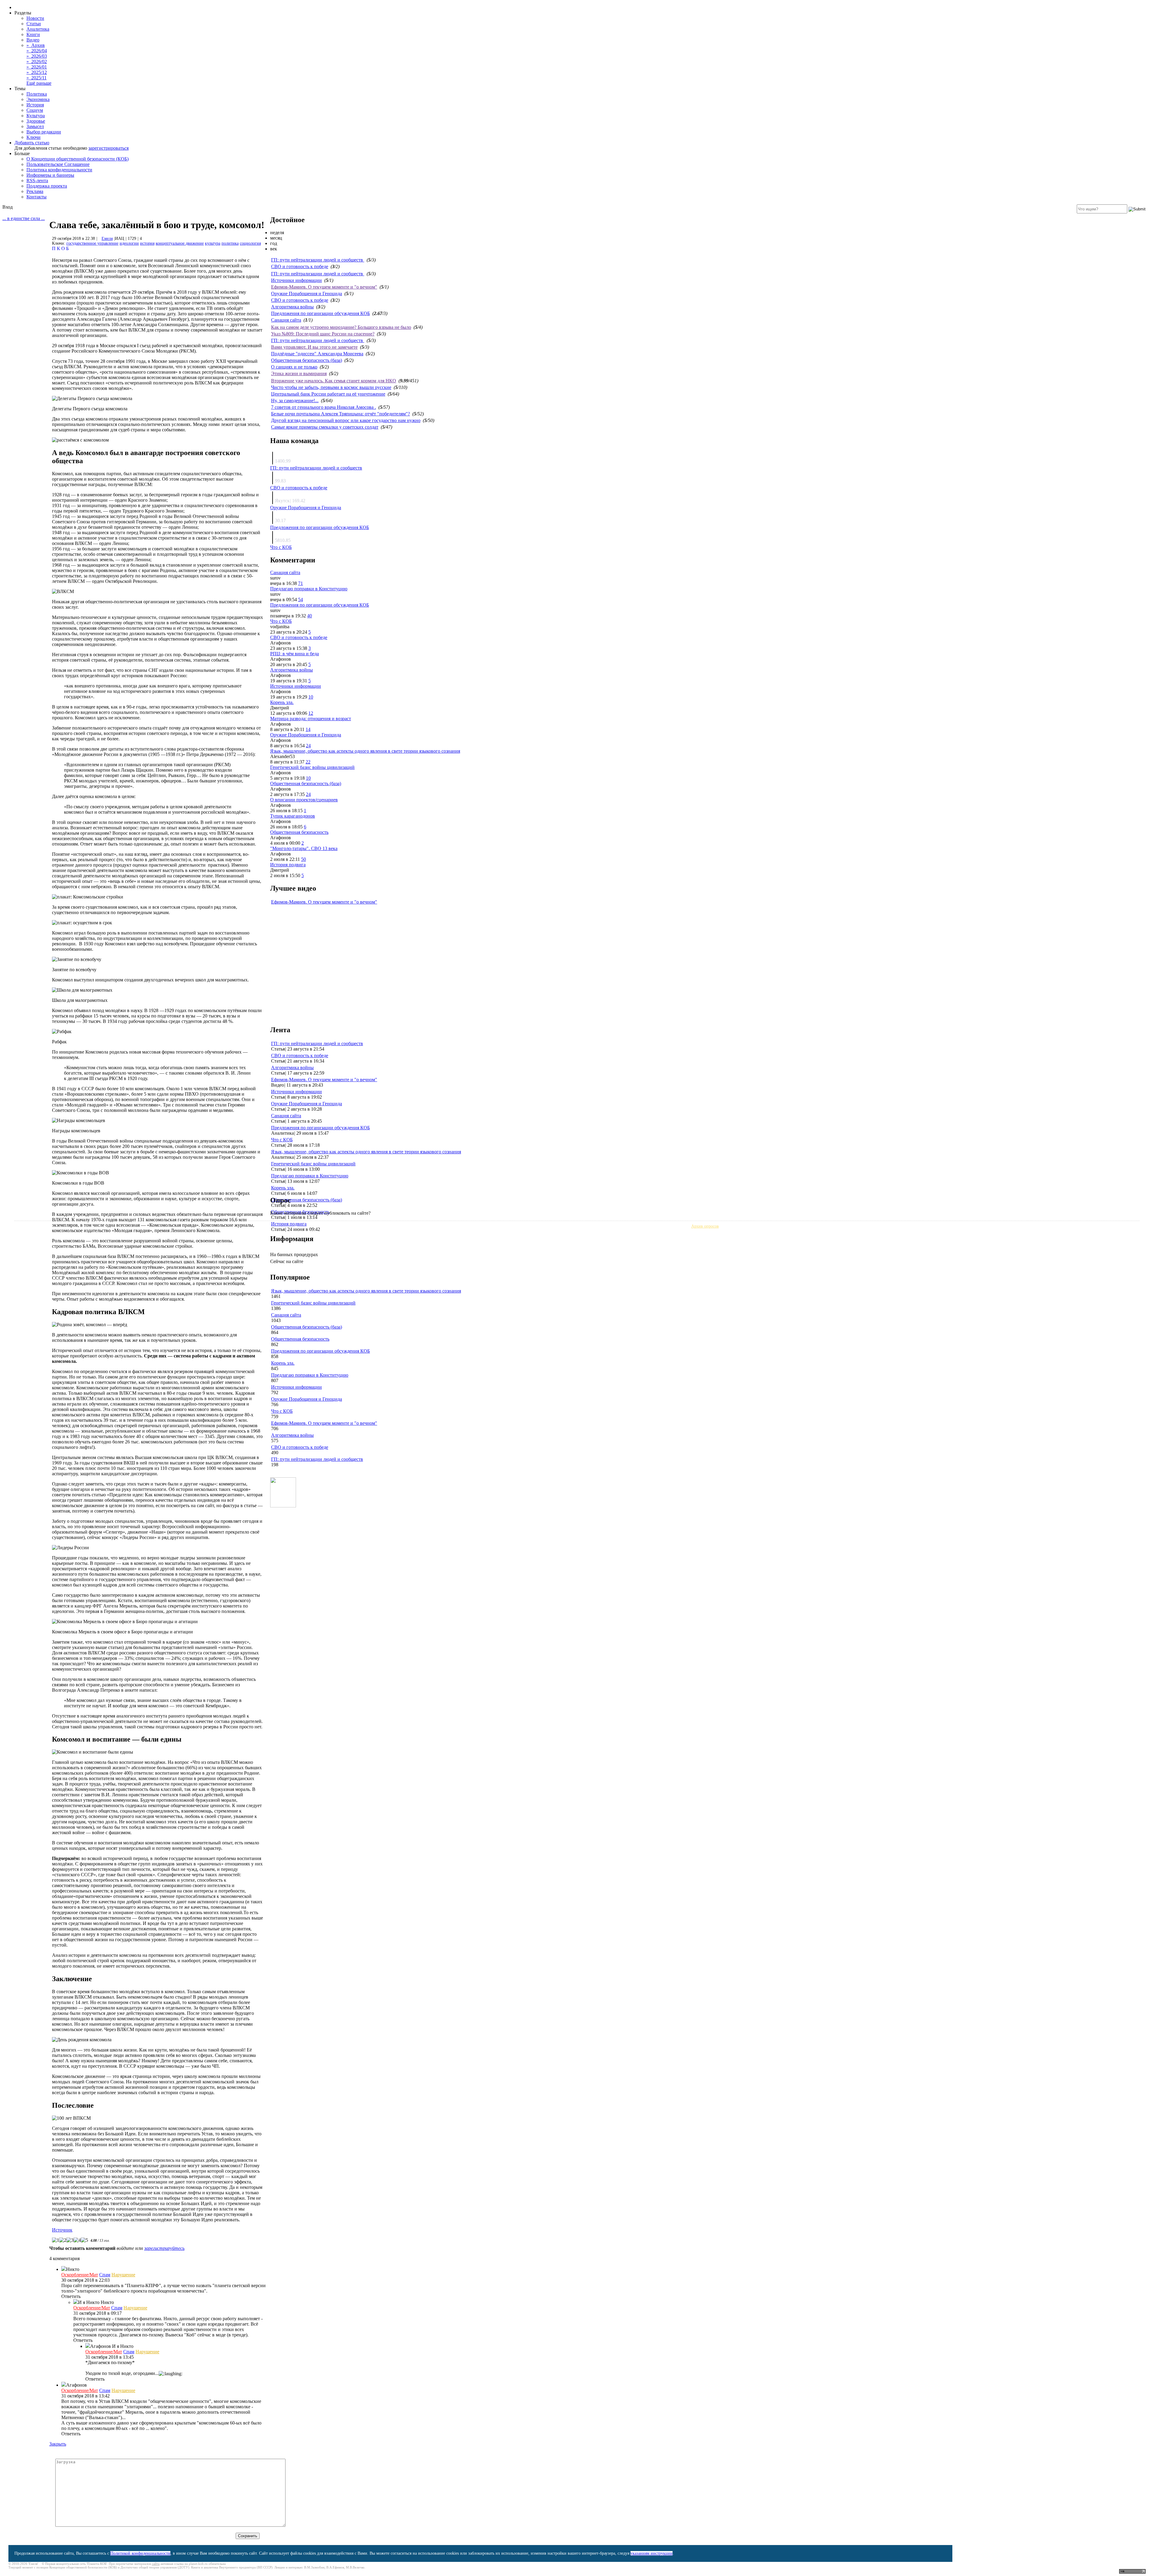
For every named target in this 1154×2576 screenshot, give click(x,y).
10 (311, 697)
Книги (33, 34)
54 (301, 600)
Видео (33, 40)
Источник (62, 2230)
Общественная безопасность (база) (307, 360)
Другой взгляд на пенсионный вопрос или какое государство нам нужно (346, 420)
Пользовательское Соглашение (58, 164)
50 (304, 859)
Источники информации (296, 280)
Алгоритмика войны (292, 307)
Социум (35, 110)
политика (230, 243)
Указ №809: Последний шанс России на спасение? (323, 334)
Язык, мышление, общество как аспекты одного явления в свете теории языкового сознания (365, 751)
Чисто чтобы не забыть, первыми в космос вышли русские (331, 387)
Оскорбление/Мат (80, 2275)
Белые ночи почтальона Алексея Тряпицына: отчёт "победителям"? (340, 414)
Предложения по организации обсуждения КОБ (321, 313)
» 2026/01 (37, 67)
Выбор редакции (44, 132)
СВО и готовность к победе (300, 266)
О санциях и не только (294, 367)
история (147, 243)
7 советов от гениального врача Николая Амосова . (324, 407)
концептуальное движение (180, 243)
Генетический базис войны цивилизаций (312, 767)
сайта (156, 2564)
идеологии (129, 243)
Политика (37, 94)
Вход (8, 207)
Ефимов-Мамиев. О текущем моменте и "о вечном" (324, 287)
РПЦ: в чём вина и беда (295, 654)
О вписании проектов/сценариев (304, 800)
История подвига (288, 865)
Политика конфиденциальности (59, 170)
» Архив (36, 45)
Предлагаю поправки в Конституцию (309, 589)
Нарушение (123, 2275)
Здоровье (36, 121)
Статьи (34, 24)
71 (301, 583)
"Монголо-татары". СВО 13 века (304, 848)
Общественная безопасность (299, 832)
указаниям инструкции (652, 2553)
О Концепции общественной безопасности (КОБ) (78, 159)
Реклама (35, 191)
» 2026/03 (37, 56)
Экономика (38, 99)
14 (308, 729)
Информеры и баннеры (50, 175)
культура (213, 243)
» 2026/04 (37, 51)
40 (310, 616)
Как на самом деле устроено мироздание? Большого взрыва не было (341, 327)
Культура (36, 116)
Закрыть (58, 2444)
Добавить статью (32, 143)
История (35, 105)
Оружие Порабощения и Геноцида (307, 294)
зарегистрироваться (108, 148)
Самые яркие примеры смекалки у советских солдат (325, 427)
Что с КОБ (281, 547)
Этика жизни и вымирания (299, 373)
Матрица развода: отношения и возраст (311, 719)
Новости (35, 18)
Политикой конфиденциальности (140, 2553)
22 (308, 762)
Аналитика (38, 29)
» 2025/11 (37, 78)
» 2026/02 (37, 61)
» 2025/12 (37, 72)
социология (250, 243)
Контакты (37, 197)
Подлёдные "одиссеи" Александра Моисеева (317, 354)
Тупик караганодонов (293, 816)
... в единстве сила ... (24, 218)
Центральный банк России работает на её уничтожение (328, 394)
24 (308, 746)
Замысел (35, 126)
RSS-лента (37, 181)
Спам (105, 2275)
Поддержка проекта (47, 186)
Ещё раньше (39, 83)
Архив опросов (705, 1226)
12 (311, 713)
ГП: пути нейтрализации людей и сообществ (318, 260)
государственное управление (92, 243)
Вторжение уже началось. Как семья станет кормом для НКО (334, 381)
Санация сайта (286, 320)
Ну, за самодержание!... (295, 401)
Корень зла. (282, 702)
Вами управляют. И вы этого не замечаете (314, 347)
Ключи (34, 137)
